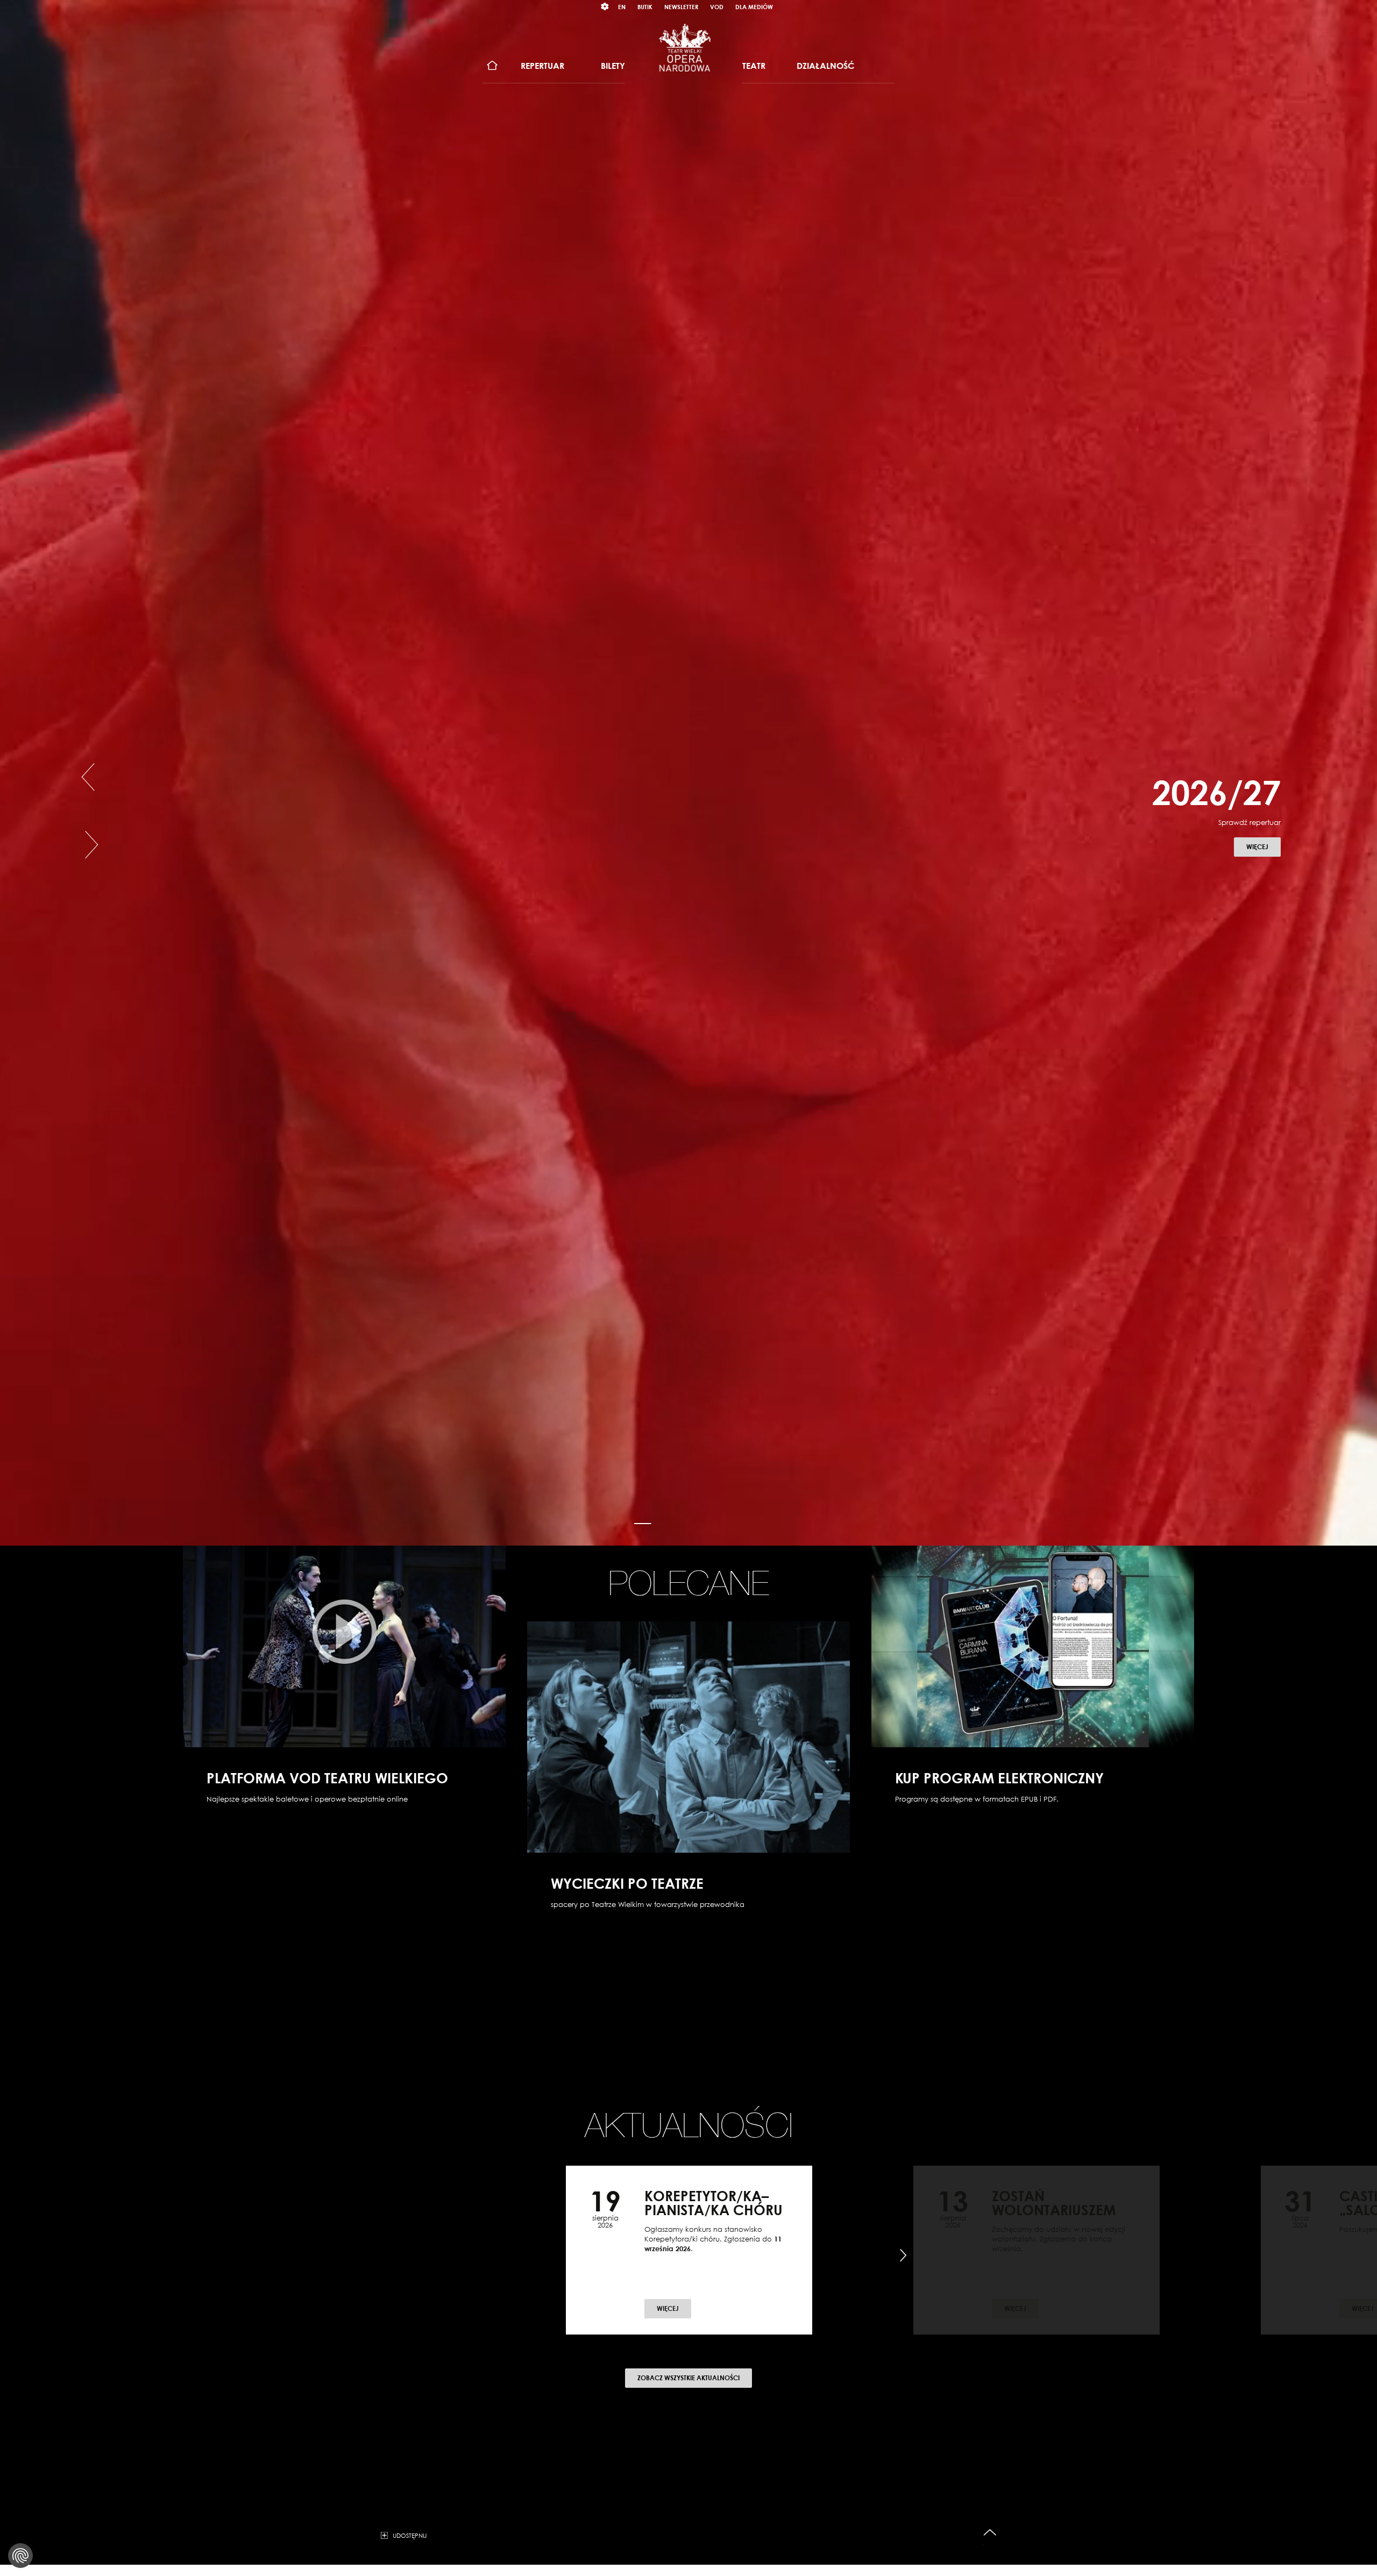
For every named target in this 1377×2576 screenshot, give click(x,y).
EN (622, 7)
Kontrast (605, 7)
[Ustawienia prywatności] (20, 2556)
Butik (645, 7)
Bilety (613, 66)
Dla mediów (754, 7)
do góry (990, 2533)
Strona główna (492, 66)
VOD (717, 7)
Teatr (754, 66)
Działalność (825, 66)
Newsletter (681, 7)
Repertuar (542, 66)
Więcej (1264, 874)
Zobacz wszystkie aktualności (688, 2378)
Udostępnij (410, 2535)
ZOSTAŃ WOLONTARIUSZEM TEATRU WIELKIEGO (1054, 2210)
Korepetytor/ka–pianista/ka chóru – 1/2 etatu (714, 2210)
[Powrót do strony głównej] (685, 47)
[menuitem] (492, 66)
